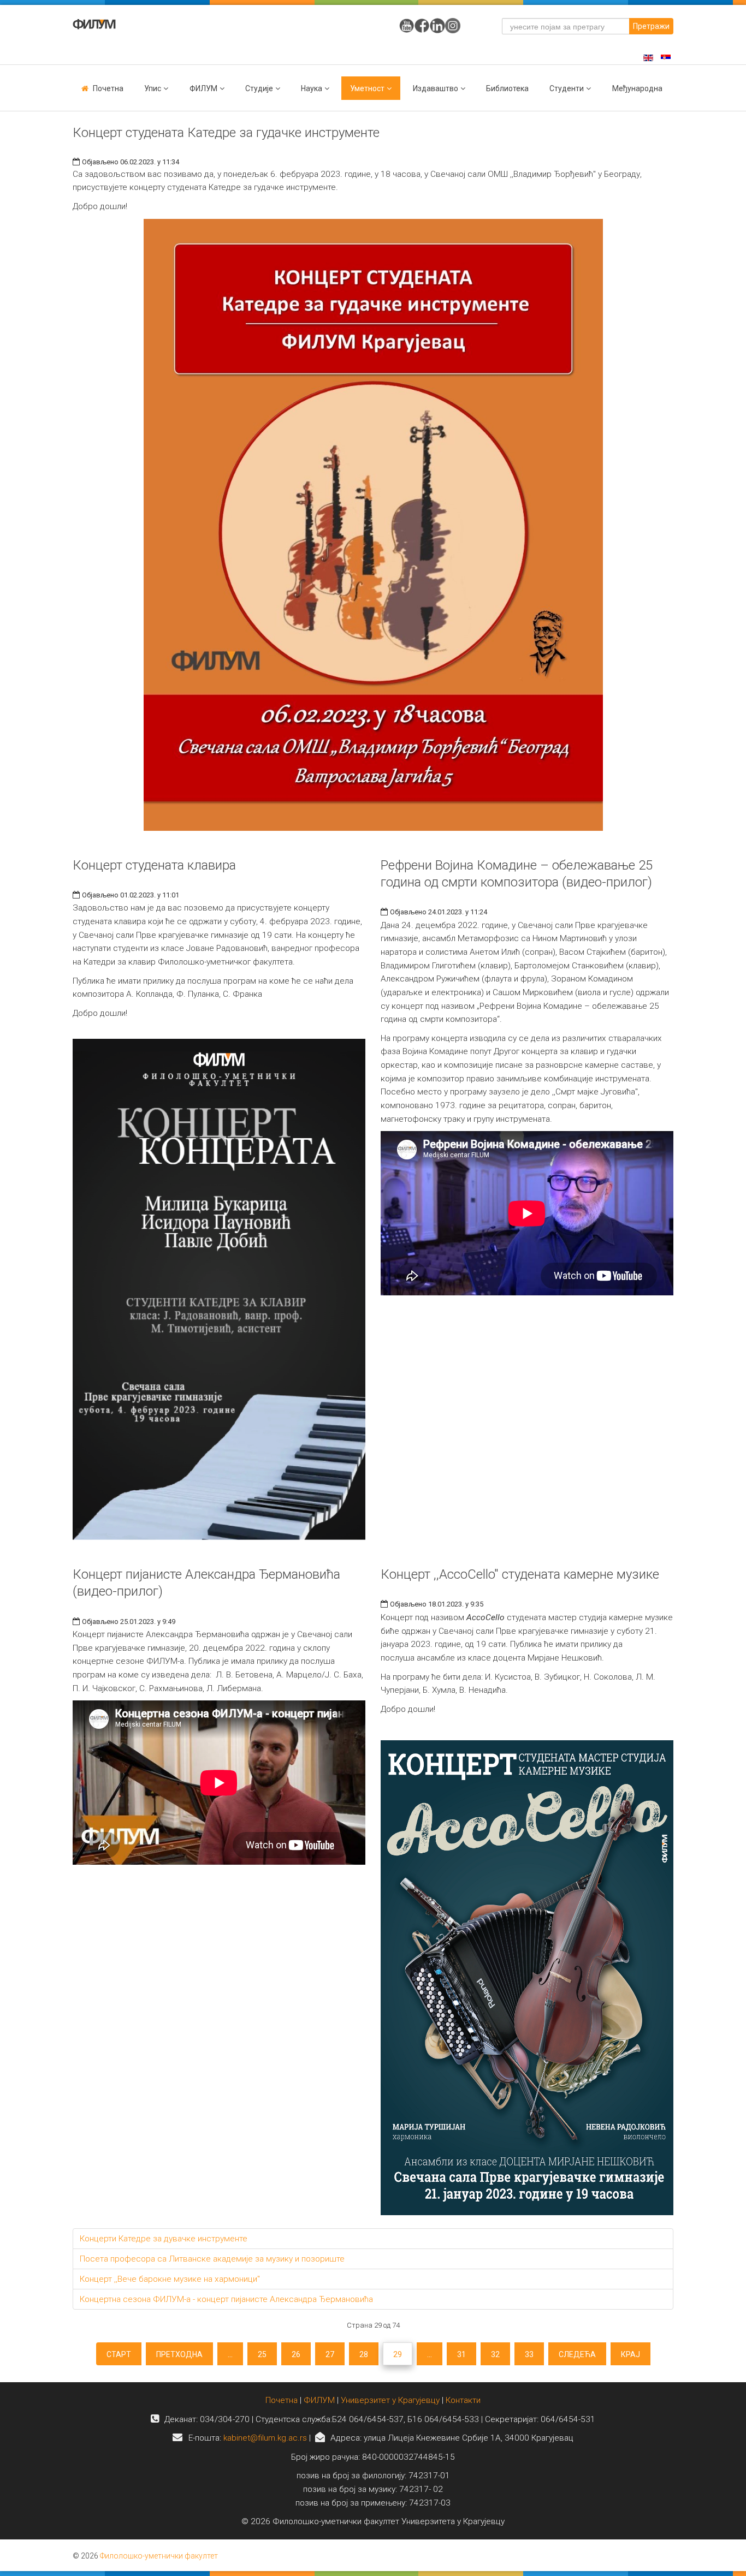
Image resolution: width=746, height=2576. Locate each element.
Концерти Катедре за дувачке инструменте (164, 2239)
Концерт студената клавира (154, 865)
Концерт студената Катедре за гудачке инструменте (226, 133)
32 (495, 2354)
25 (262, 2354)
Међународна (637, 88)
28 (364, 2354)
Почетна (108, 88)
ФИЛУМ (319, 2400)
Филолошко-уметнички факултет (159, 2556)
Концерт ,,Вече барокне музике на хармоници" (170, 2279)
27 (330, 2354)
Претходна (179, 2354)
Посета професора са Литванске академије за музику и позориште (212, 2259)
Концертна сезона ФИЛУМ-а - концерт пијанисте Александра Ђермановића (226, 2299)
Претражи (651, 26)
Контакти (463, 2400)
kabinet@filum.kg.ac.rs (265, 2438)
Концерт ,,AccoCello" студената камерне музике (520, 1574)
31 (461, 2354)
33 (529, 2354)
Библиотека (507, 88)
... (230, 2354)
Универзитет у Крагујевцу (390, 2400)
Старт (119, 2354)
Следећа (577, 2354)
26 (296, 2354)
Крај (630, 2354)
